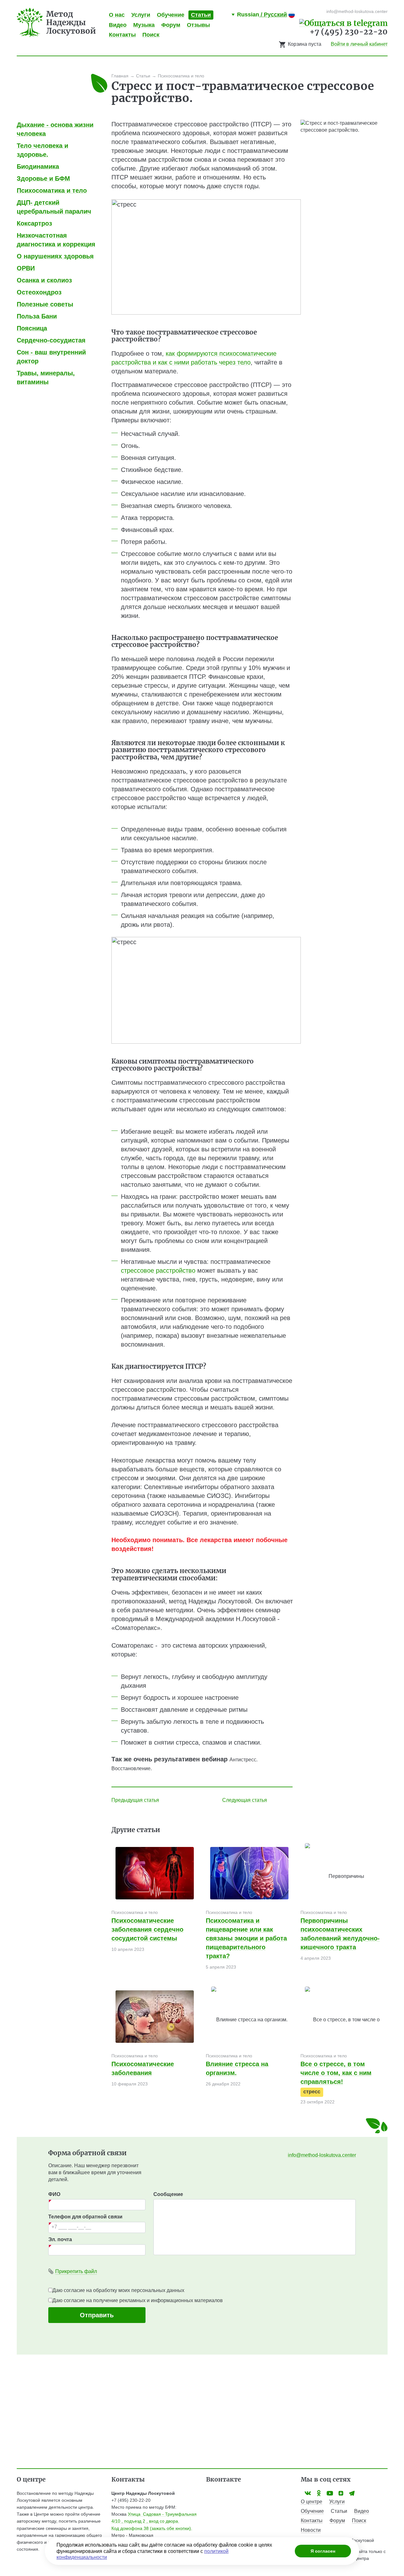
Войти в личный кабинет (359, 44)
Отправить (97, 2315)
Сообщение (168, 2194)
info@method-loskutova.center (322, 2155)
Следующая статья (245, 1800)
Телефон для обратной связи (85, 2217)
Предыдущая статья (135, 1800)
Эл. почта (60, 2239)
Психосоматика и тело (135, 1912)
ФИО (54, 2194)
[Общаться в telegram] (343, 23)
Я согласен (323, 2551)
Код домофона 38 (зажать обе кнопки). (152, 2528)
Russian (262, 15)
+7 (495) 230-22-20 (349, 32)
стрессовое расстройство (158, 1270)
